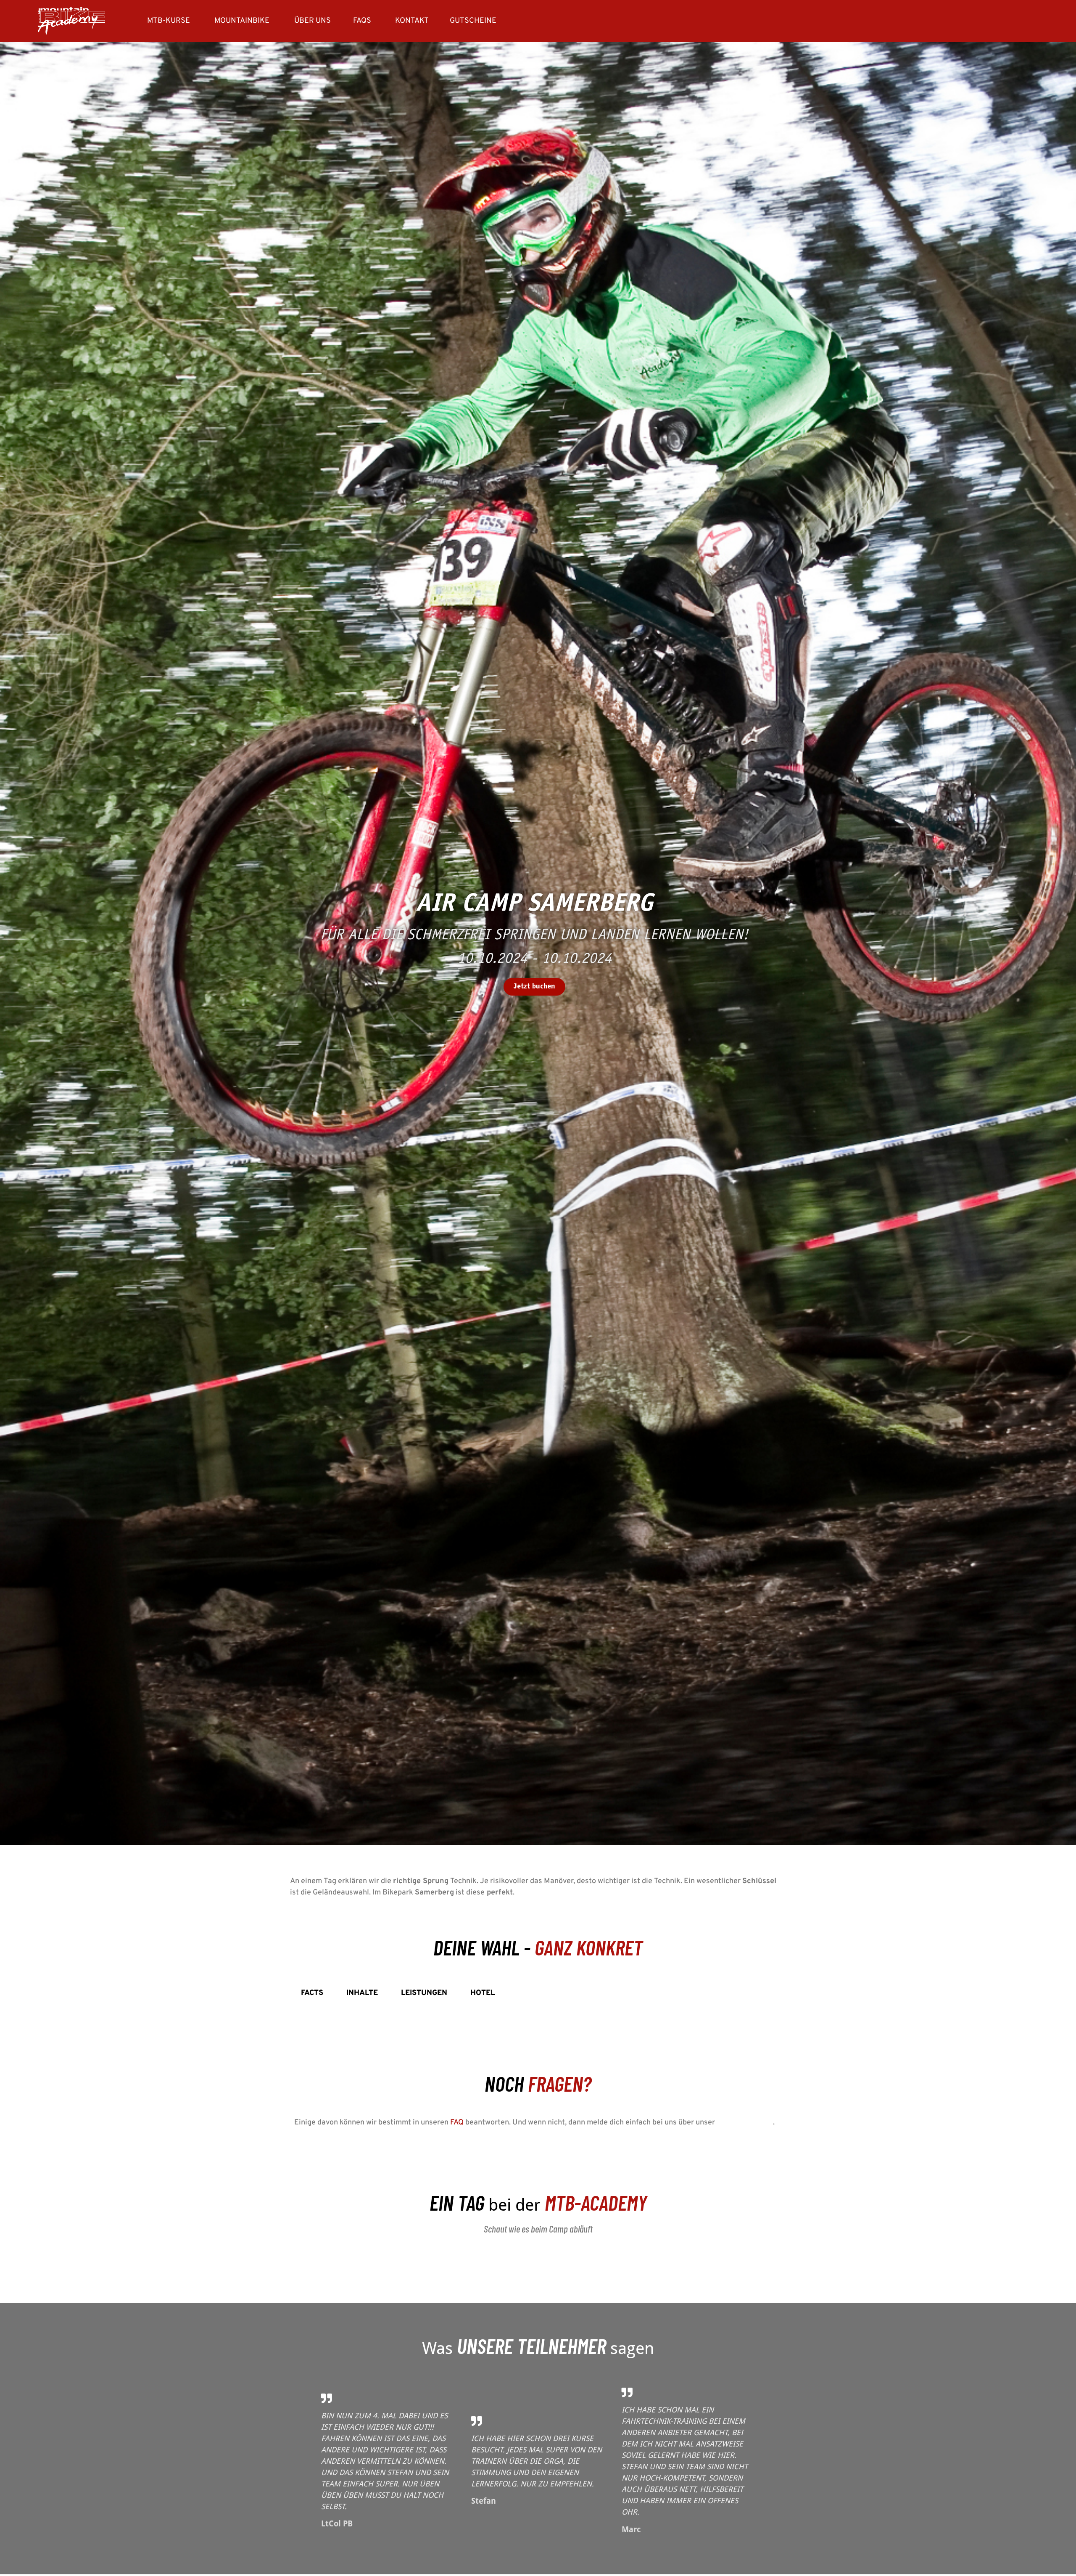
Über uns (313, 21)
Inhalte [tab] (362, 1993)
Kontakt (412, 21)
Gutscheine (473, 21)
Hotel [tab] (483, 1993)
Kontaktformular (745, 2123)
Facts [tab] (312, 1993)
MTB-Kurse (169, 21)
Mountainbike (242, 21)
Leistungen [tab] (424, 1993)
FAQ (457, 2123)
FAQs (362, 21)
